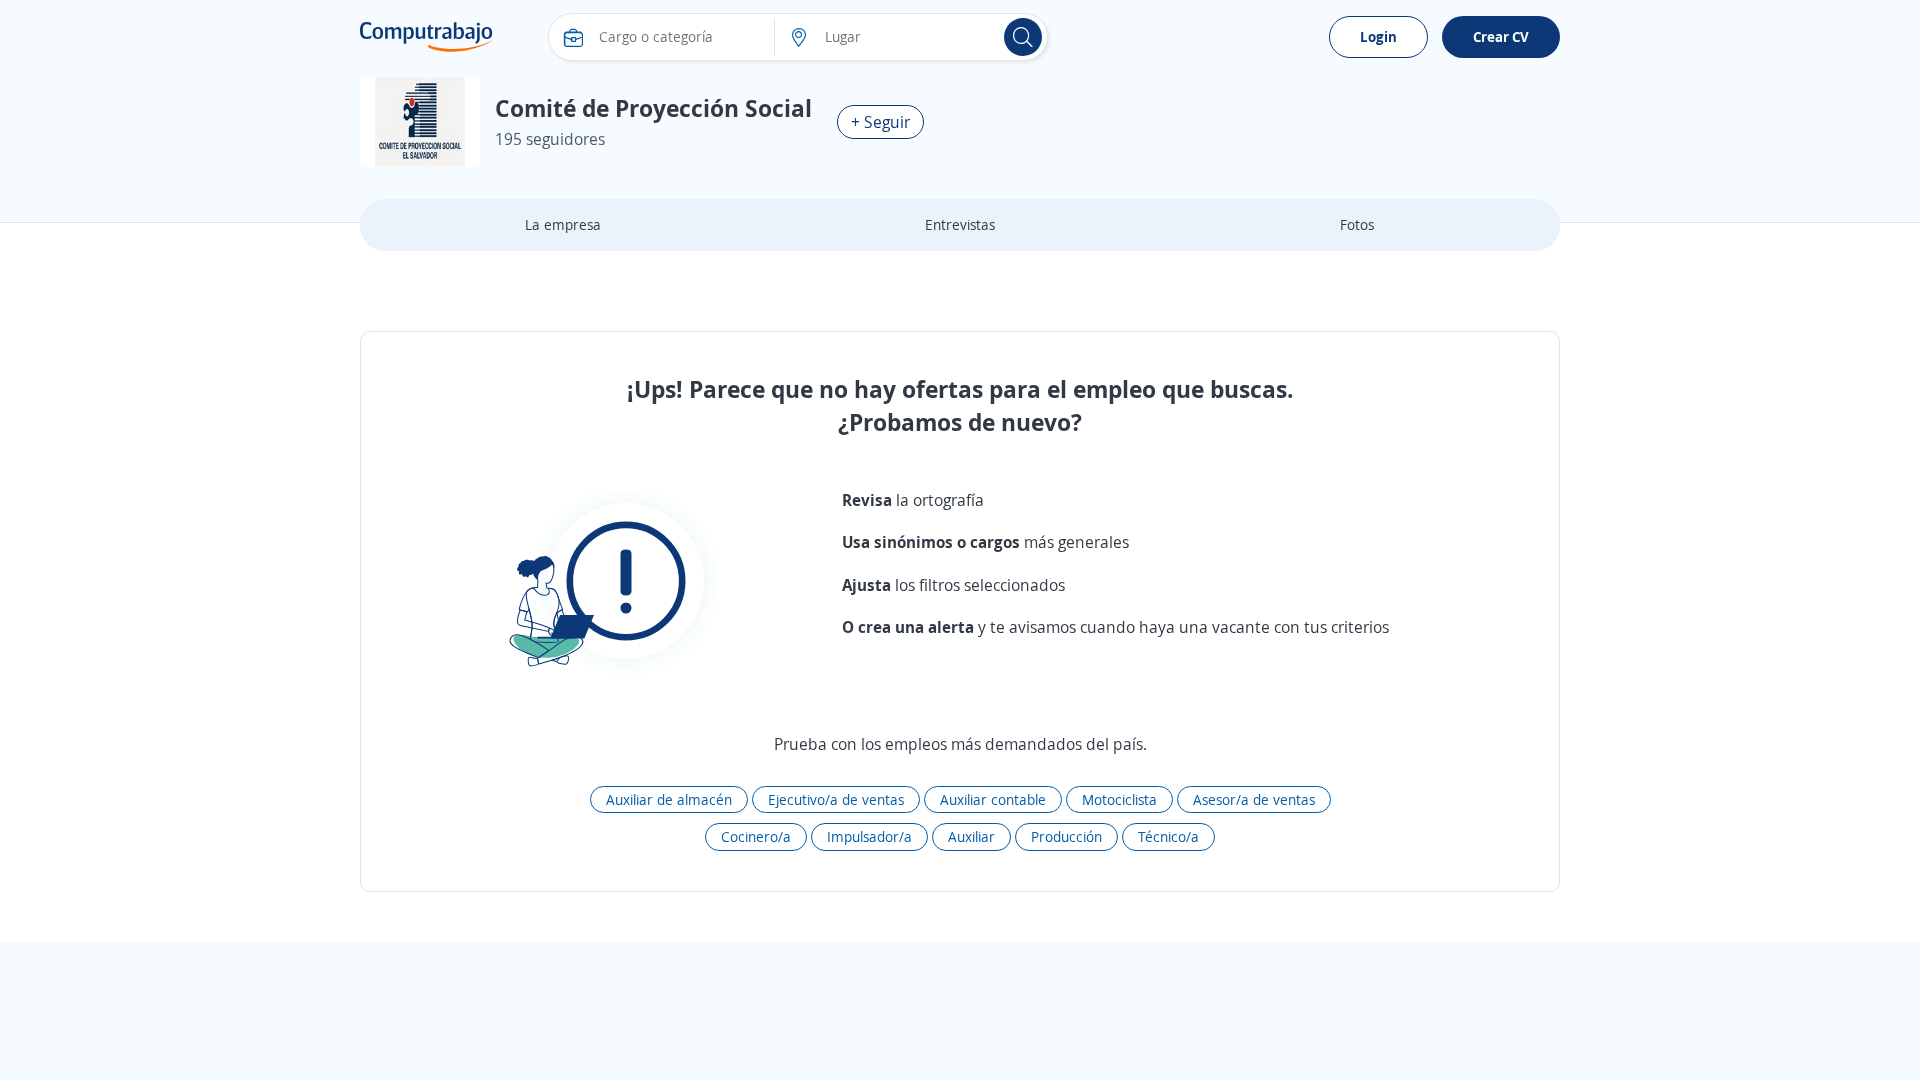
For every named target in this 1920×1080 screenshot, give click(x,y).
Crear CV (1501, 36)
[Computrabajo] (426, 37)
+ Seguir (880, 122)
